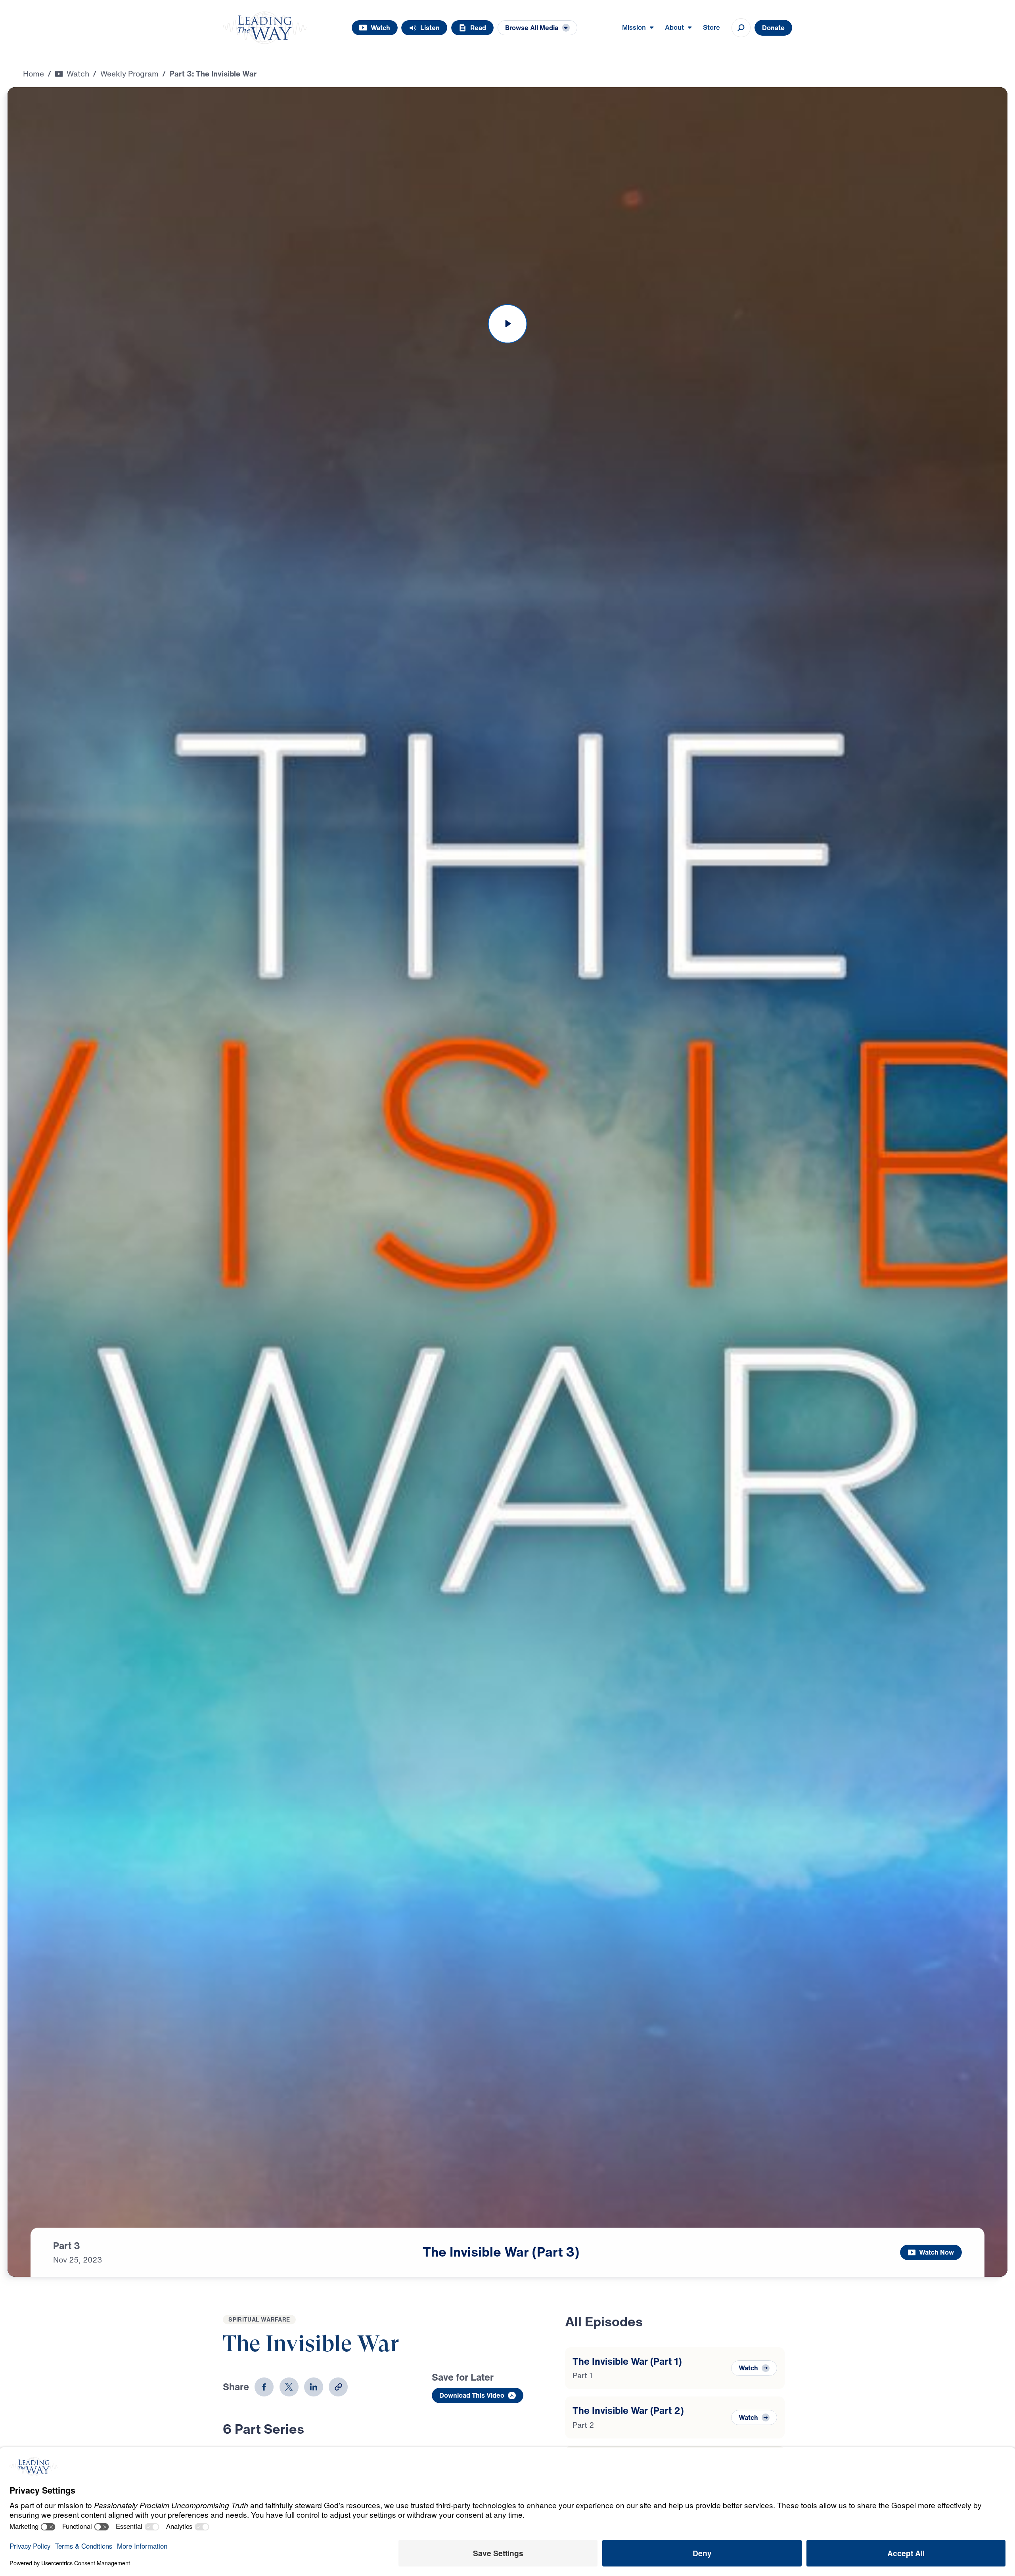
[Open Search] (741, 28)
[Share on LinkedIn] (314, 2387)
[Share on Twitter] (289, 2387)
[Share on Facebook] (264, 2387)
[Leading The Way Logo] (265, 28)
